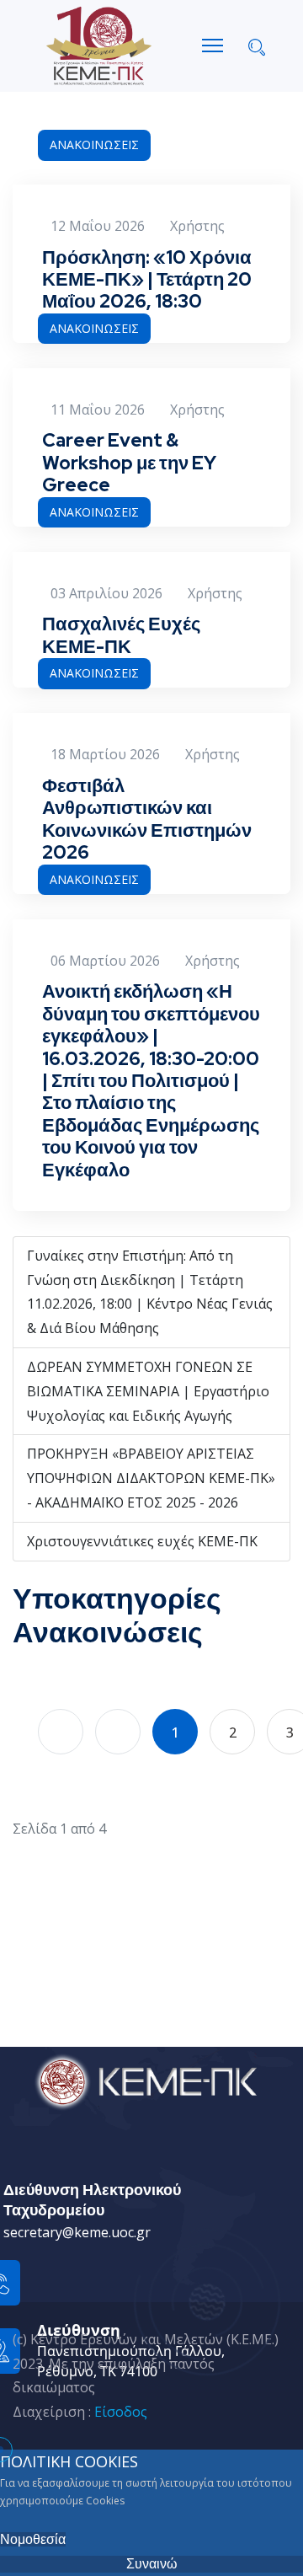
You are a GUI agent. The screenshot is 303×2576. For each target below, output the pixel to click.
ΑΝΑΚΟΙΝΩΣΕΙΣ (94, 145)
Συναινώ (152, 2564)
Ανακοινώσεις (108, 1632)
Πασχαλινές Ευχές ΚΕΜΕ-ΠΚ (121, 635)
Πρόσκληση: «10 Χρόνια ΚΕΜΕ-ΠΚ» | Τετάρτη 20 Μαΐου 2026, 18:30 (147, 280)
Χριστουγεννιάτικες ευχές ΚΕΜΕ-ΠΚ (142, 1541)
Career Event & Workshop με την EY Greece (129, 463)
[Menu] (213, 46)
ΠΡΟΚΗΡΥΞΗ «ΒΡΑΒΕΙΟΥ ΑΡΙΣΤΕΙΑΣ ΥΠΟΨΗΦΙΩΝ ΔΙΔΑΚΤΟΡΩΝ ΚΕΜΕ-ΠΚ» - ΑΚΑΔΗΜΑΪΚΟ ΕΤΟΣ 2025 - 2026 (151, 1478)
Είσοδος (121, 2412)
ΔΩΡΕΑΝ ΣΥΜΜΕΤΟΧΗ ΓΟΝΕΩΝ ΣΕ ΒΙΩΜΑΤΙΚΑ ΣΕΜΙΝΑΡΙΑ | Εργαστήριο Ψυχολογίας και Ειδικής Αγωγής (148, 1391)
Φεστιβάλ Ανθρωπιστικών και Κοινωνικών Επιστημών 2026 (147, 819)
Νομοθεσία (33, 2539)
